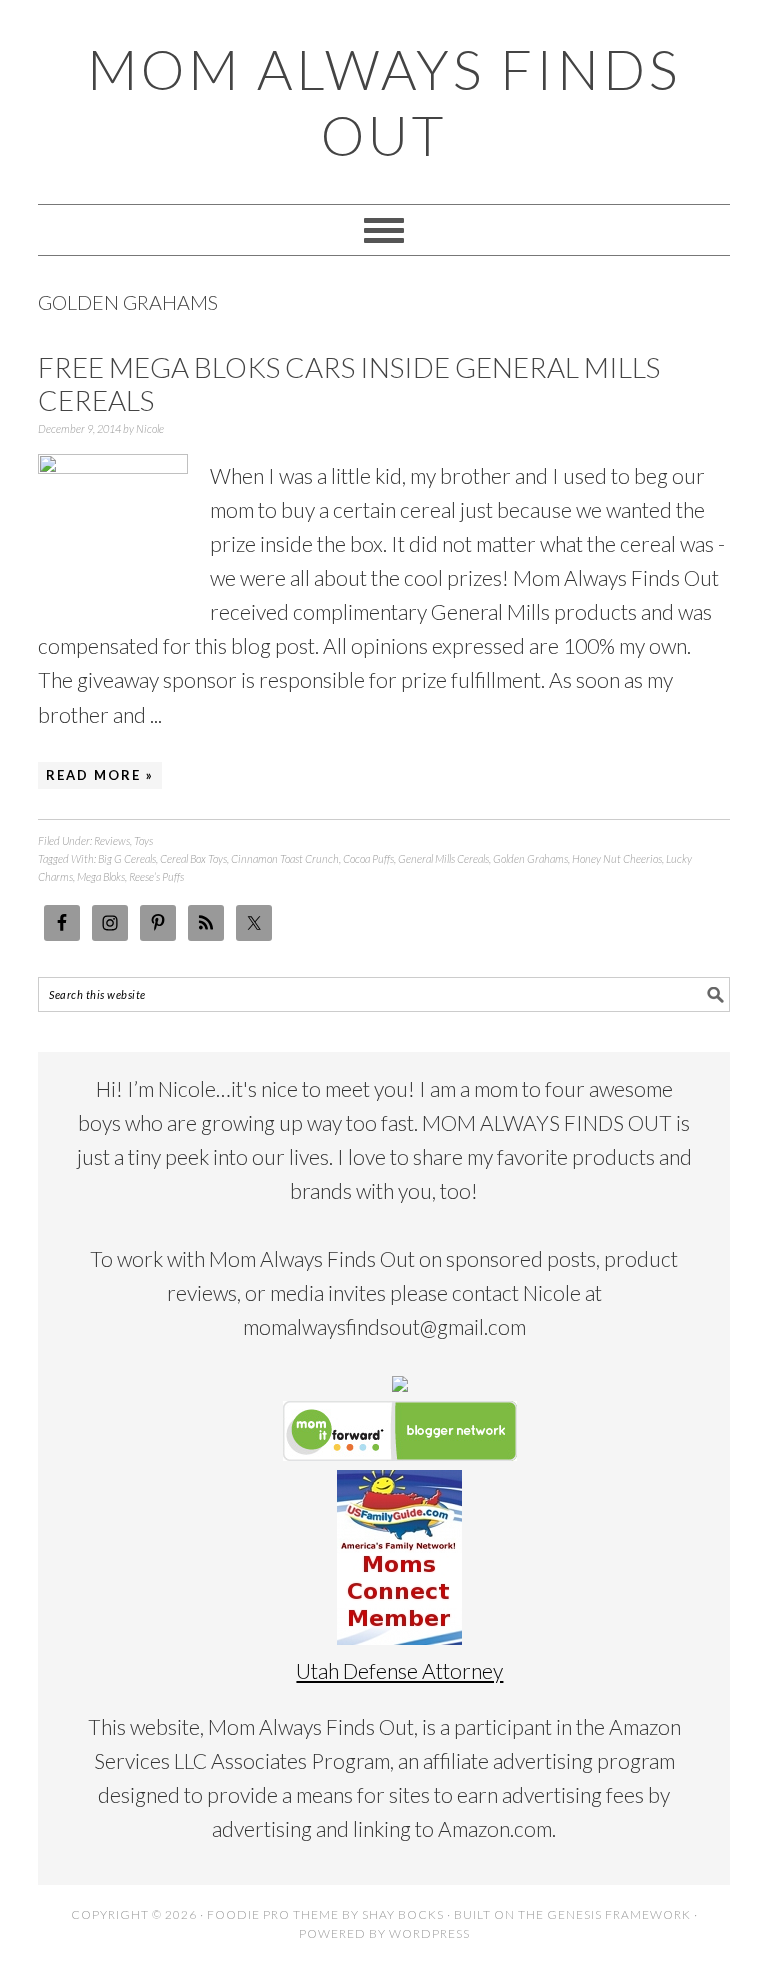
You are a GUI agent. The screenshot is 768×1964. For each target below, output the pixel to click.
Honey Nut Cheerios (617, 858)
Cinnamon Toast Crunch (285, 858)
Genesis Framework (619, 1914)
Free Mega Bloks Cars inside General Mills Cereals (349, 384)
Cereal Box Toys (193, 858)
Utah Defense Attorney (399, 1670)
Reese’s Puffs (156, 876)
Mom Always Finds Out (384, 102)
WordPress (429, 1933)
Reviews (112, 840)
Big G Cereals (127, 858)
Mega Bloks (101, 876)
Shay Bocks (403, 1914)
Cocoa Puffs (368, 858)
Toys (143, 840)
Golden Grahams (530, 858)
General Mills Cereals (443, 858)
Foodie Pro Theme (273, 1914)
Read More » (100, 775)
